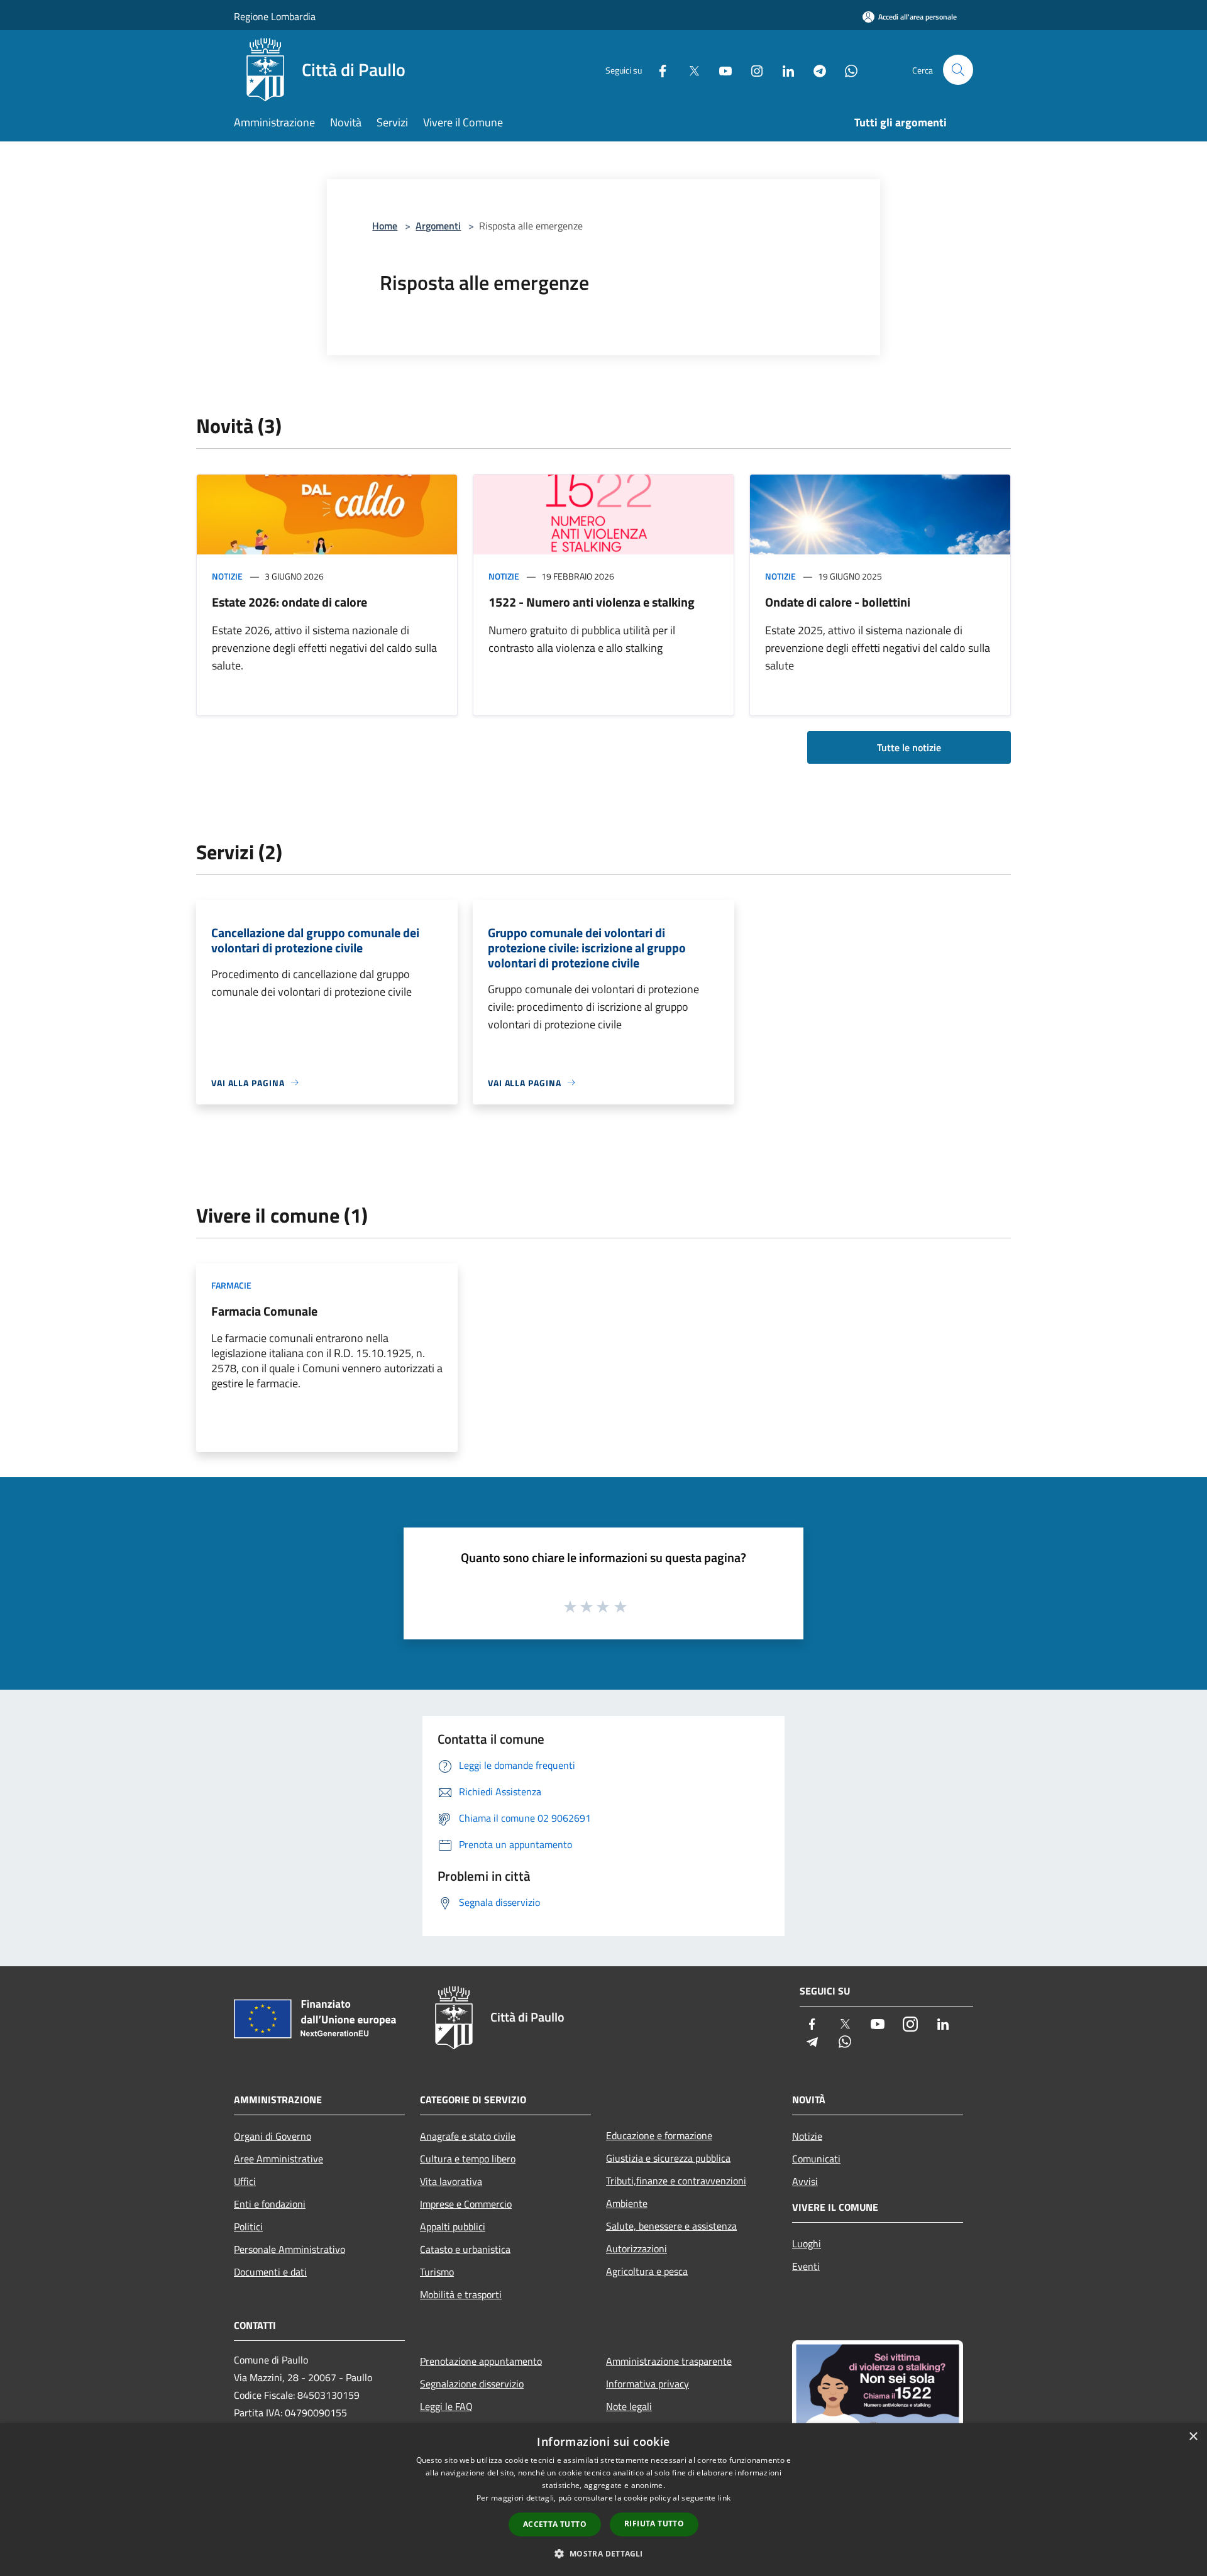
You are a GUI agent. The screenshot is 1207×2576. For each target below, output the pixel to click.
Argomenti (438, 226)
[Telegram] (815, 69)
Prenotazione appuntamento (481, 2361)
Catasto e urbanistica (465, 2249)
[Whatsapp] (846, 69)
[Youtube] (720, 69)
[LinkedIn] (783, 69)
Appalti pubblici (453, 2226)
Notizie (227, 576)
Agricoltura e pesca (647, 2271)
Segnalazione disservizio (472, 2384)
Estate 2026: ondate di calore (289, 602)
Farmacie (231, 1285)
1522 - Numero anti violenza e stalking (592, 602)
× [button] (1193, 2437)
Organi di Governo (273, 2136)
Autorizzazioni (637, 2248)
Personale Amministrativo (289, 2249)
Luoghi (807, 2243)
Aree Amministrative (278, 2159)
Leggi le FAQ (446, 2406)
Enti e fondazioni (270, 2204)
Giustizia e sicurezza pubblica (668, 2158)
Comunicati (816, 2159)
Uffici (245, 2181)
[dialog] (603, 2500)
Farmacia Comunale (264, 1311)
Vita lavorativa (451, 2181)
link (724, 2498)
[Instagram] (752, 69)
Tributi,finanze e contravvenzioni (676, 2181)
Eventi (806, 2266)
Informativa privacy (648, 2384)
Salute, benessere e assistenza (671, 2226)
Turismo (437, 2272)
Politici (248, 2226)
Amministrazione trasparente (669, 2361)
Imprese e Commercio (466, 2204)
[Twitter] (689, 69)
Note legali (629, 2406)
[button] (603, 2553)
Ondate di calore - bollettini (838, 602)
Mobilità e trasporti (461, 2294)
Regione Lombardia (275, 16)
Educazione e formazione (659, 2135)
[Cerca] (958, 70)
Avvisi (805, 2181)
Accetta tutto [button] (555, 2524)
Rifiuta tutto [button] (654, 2524)
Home (385, 226)
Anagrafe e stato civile (468, 2136)
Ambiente (627, 2203)
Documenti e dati (270, 2272)
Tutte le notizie (909, 747)
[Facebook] (658, 69)
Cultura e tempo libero (468, 2159)
